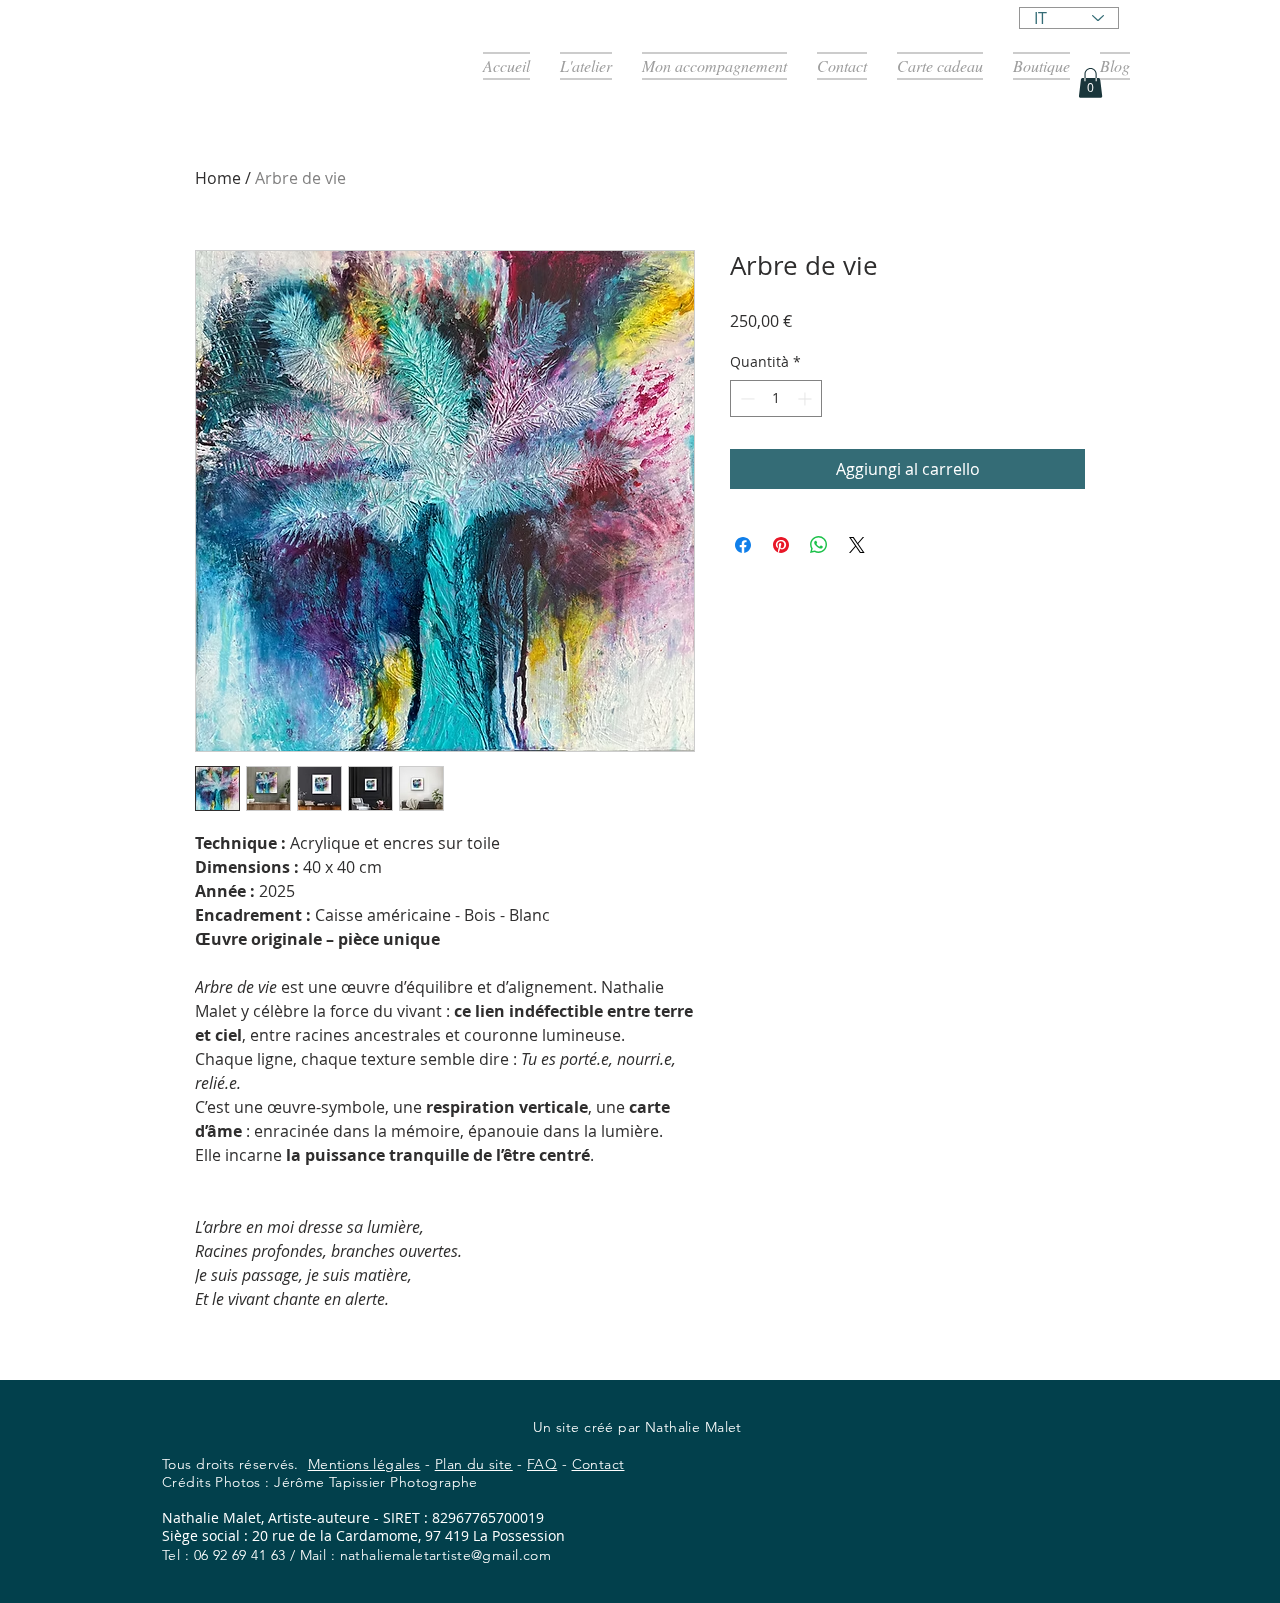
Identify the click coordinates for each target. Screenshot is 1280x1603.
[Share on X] (857, 545)
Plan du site (474, 1464)
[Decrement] (745, 398)
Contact (598, 1464)
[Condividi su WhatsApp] (819, 545)
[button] (1090, 83)
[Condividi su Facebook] (743, 545)
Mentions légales (364, 1464)
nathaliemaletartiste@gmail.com (446, 1555)
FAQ (542, 1464)
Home (218, 178)
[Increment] (806, 398)
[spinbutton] (776, 398)
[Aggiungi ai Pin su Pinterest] (781, 545)
